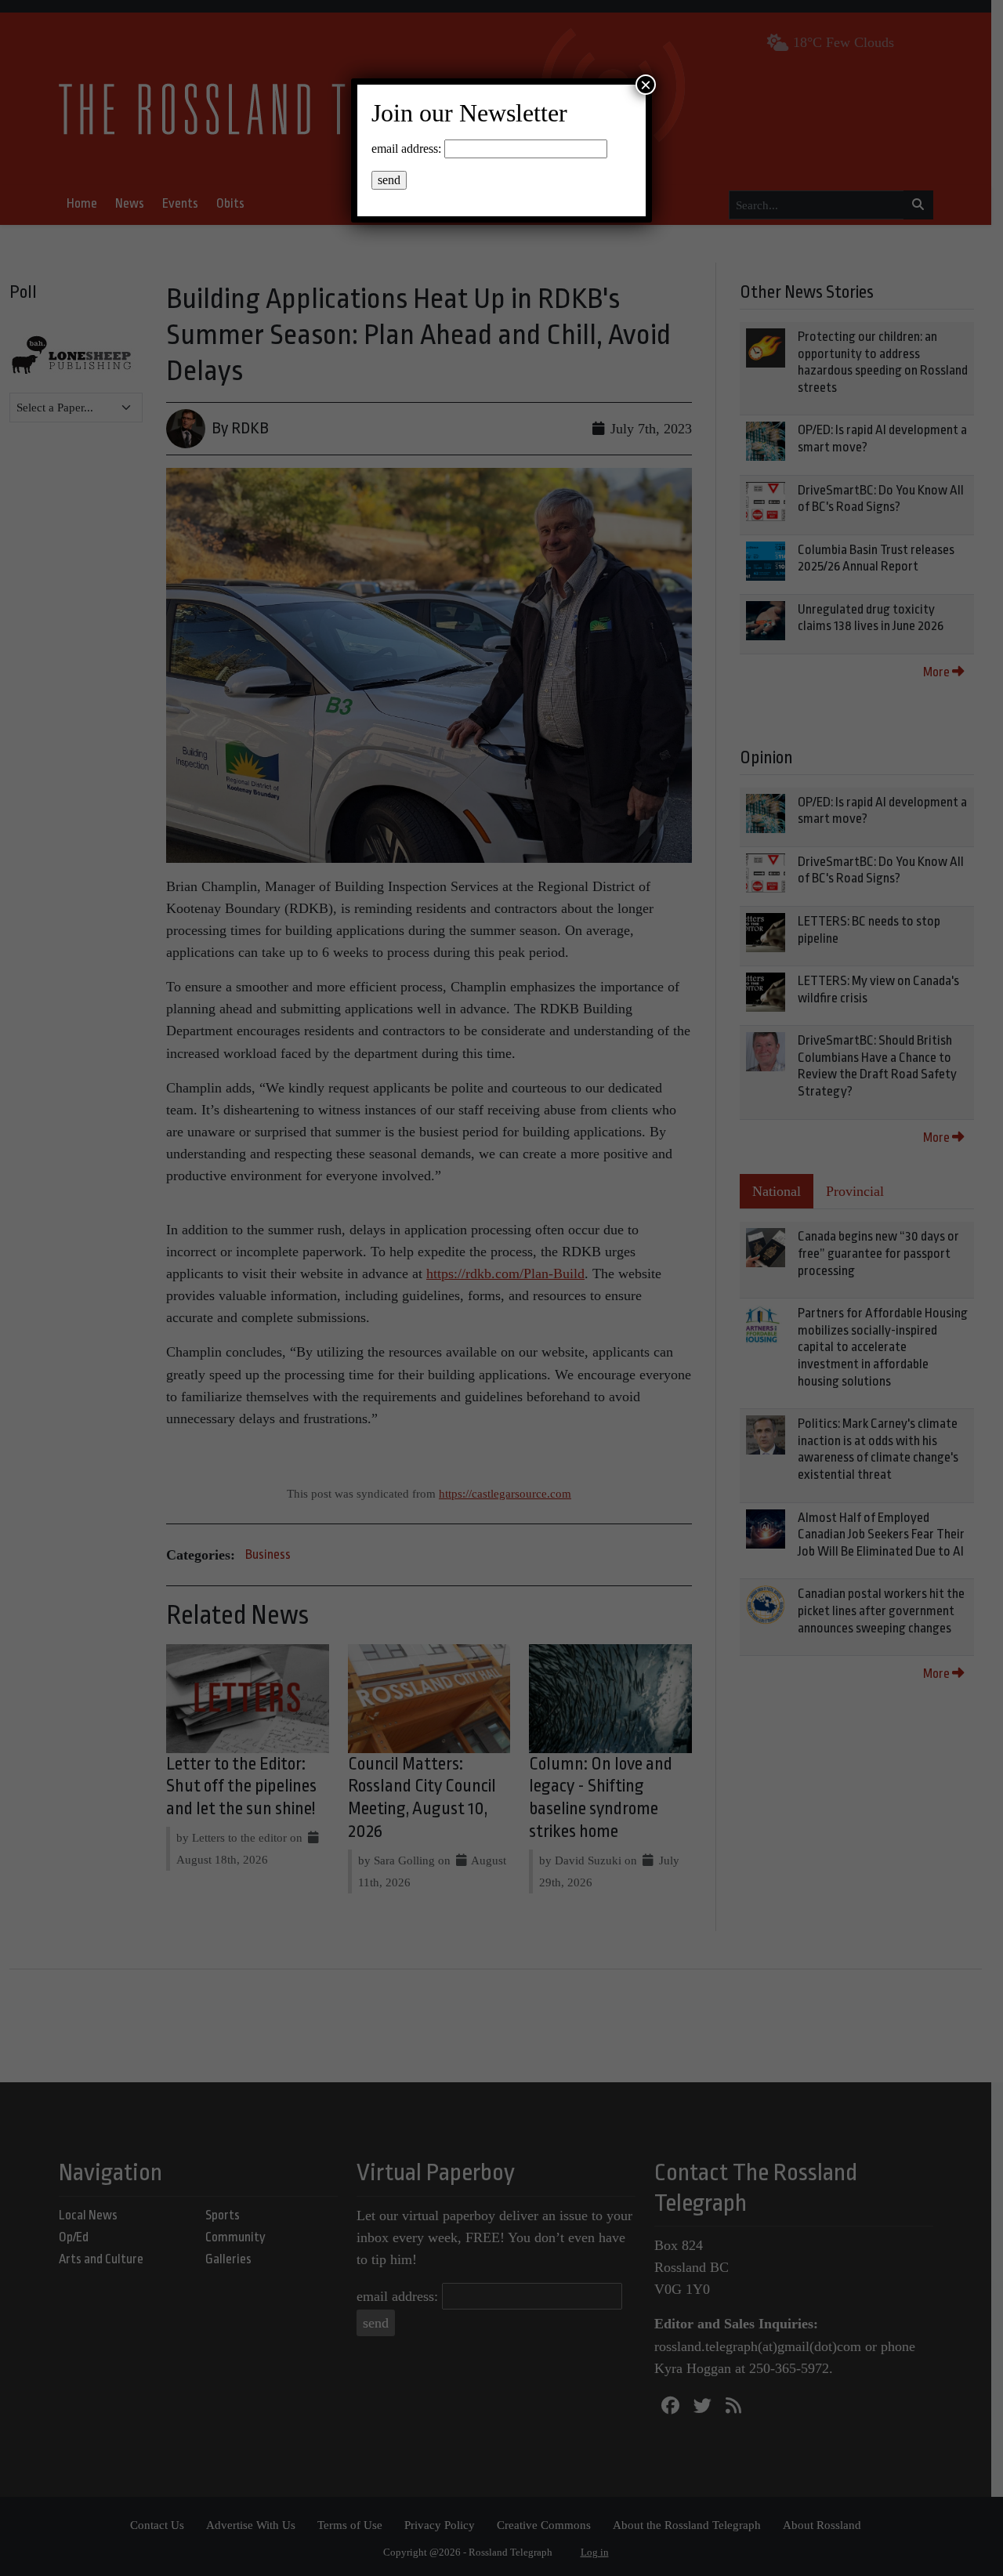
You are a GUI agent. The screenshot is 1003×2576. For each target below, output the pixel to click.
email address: (406, 149)
